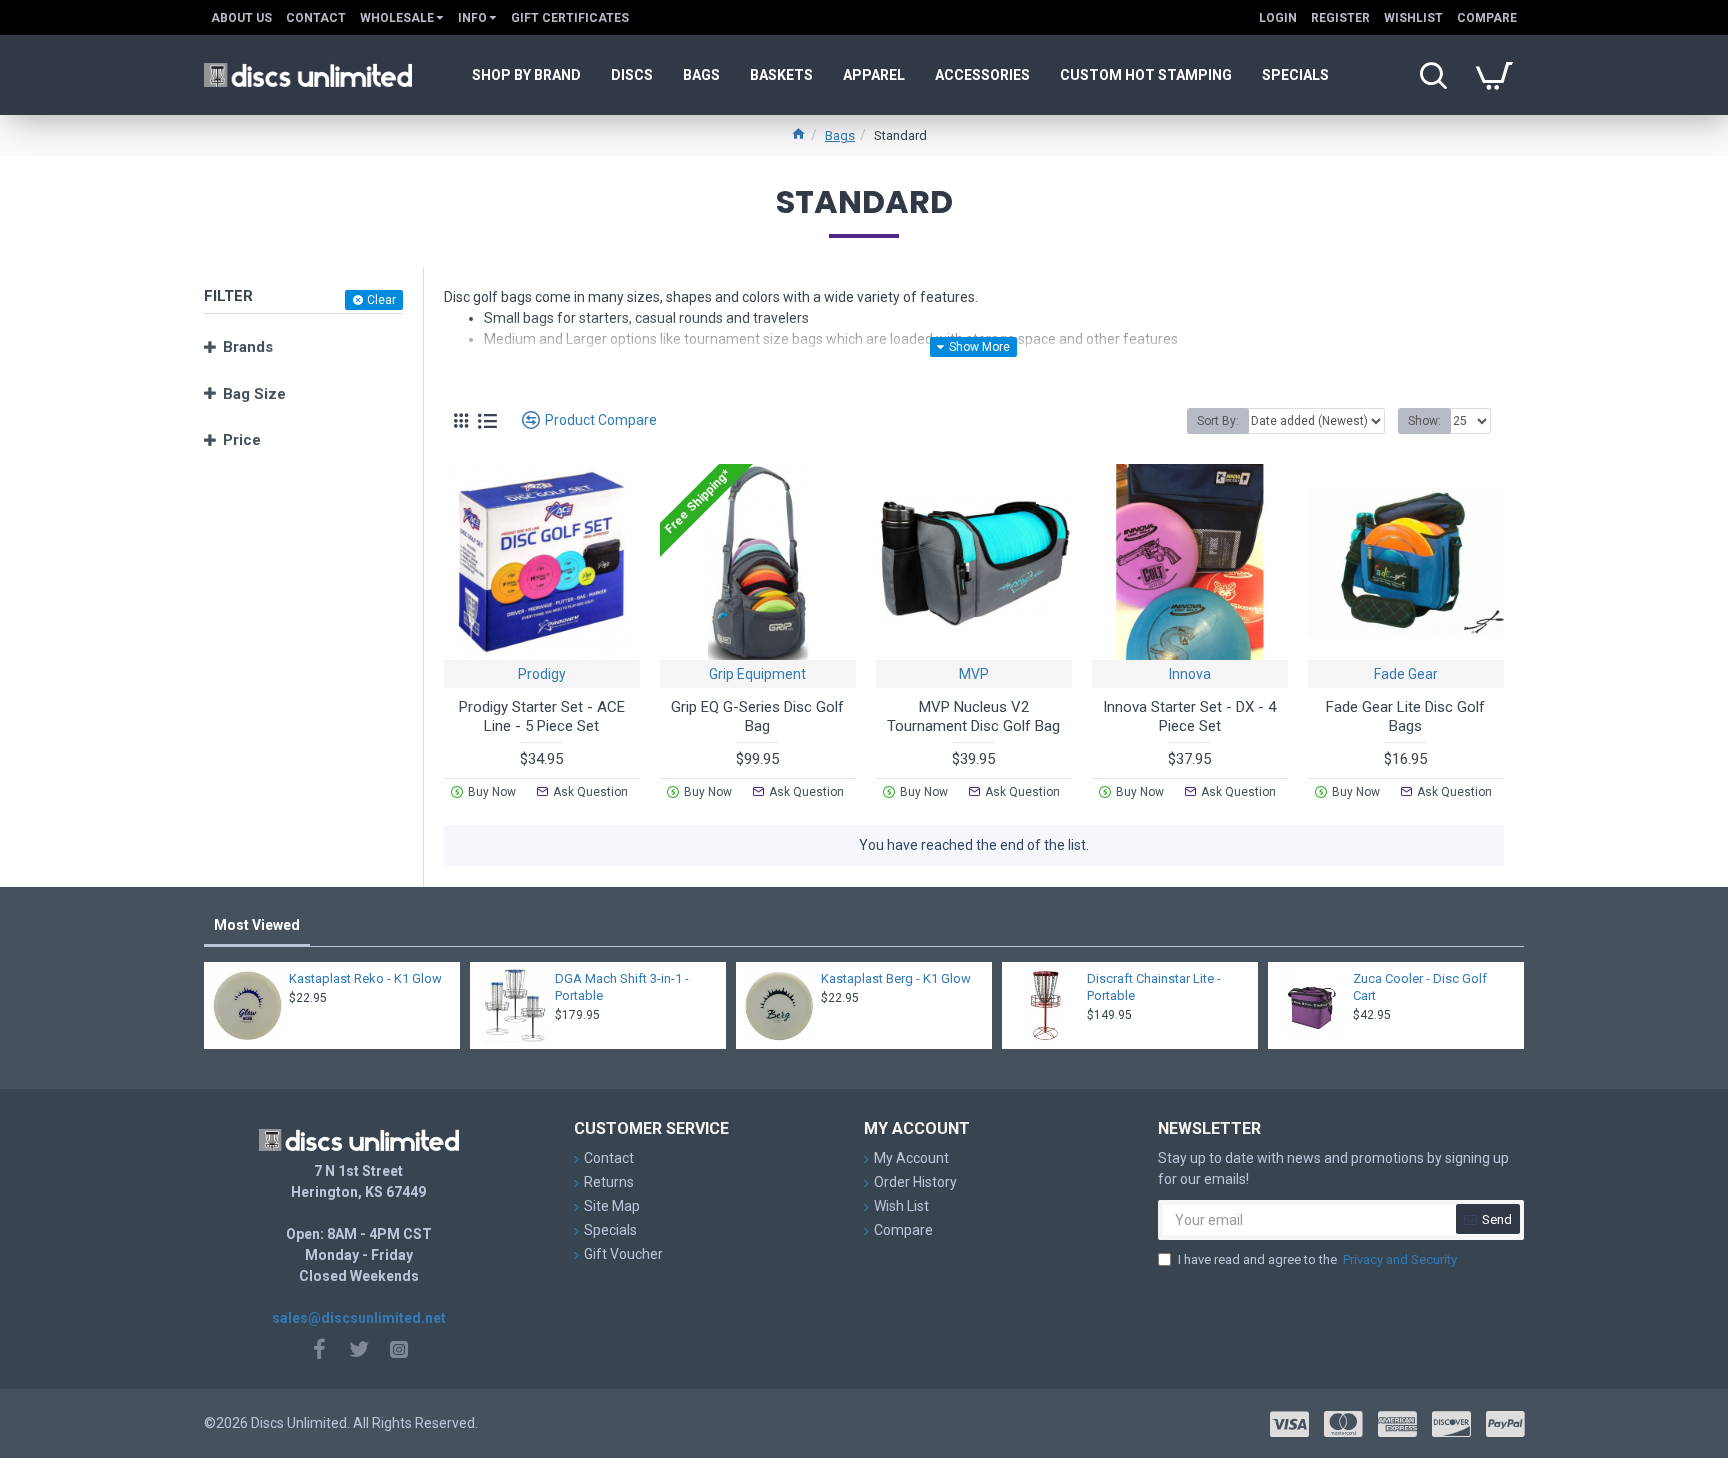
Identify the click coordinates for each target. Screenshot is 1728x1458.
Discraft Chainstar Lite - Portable (1154, 987)
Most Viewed (257, 925)
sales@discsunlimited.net (359, 1318)
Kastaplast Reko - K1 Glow (365, 978)
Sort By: (1218, 421)
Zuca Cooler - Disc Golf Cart (1420, 987)
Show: (1424, 421)
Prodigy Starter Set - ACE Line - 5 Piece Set (542, 717)
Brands (248, 347)
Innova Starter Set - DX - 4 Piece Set (1189, 717)
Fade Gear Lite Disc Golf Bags (1405, 717)
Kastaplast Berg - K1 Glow (896, 978)
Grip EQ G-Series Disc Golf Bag (757, 717)
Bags (840, 135)
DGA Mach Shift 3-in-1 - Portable (622, 987)
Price (242, 440)
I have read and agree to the (1317, 1259)
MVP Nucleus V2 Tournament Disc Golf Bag (973, 717)
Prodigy (542, 674)
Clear (381, 300)
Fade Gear (1406, 674)
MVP (974, 674)
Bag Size (254, 394)
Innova (1190, 674)
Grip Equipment (757, 674)
